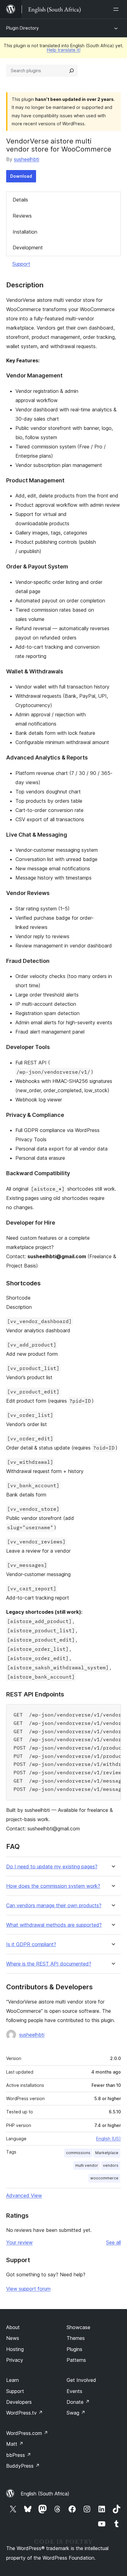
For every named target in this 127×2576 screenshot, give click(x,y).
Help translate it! (64, 50)
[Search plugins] (72, 71)
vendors (111, 2165)
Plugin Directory (23, 28)
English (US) (109, 2139)
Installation (25, 232)
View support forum (28, 2289)
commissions (78, 2153)
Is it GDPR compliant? (31, 1944)
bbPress (19, 2455)
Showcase (78, 2327)
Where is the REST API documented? (49, 1964)
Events (74, 2391)
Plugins (74, 2349)
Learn (12, 2380)
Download (21, 176)
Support (21, 264)
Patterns (76, 2360)
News (13, 2338)
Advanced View (24, 2195)
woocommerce (104, 2178)
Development (28, 248)
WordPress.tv (25, 2413)
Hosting (15, 2349)
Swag (76, 2413)
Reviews (22, 216)
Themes (76, 2338)
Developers (19, 2402)
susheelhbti (27, 159)
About (13, 2327)
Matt (15, 2444)
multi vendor (87, 2165)
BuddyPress (23, 2466)
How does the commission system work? (53, 1886)
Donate (78, 2402)
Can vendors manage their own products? (54, 1906)
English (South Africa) (45, 2494)
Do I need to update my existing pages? (52, 1867)
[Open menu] (117, 9)
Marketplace (107, 2153)
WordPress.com (27, 2433)
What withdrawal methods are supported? (54, 1925)
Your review (19, 2242)
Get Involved (81, 2380)
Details (20, 200)
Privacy (15, 2360)
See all (113, 2242)
